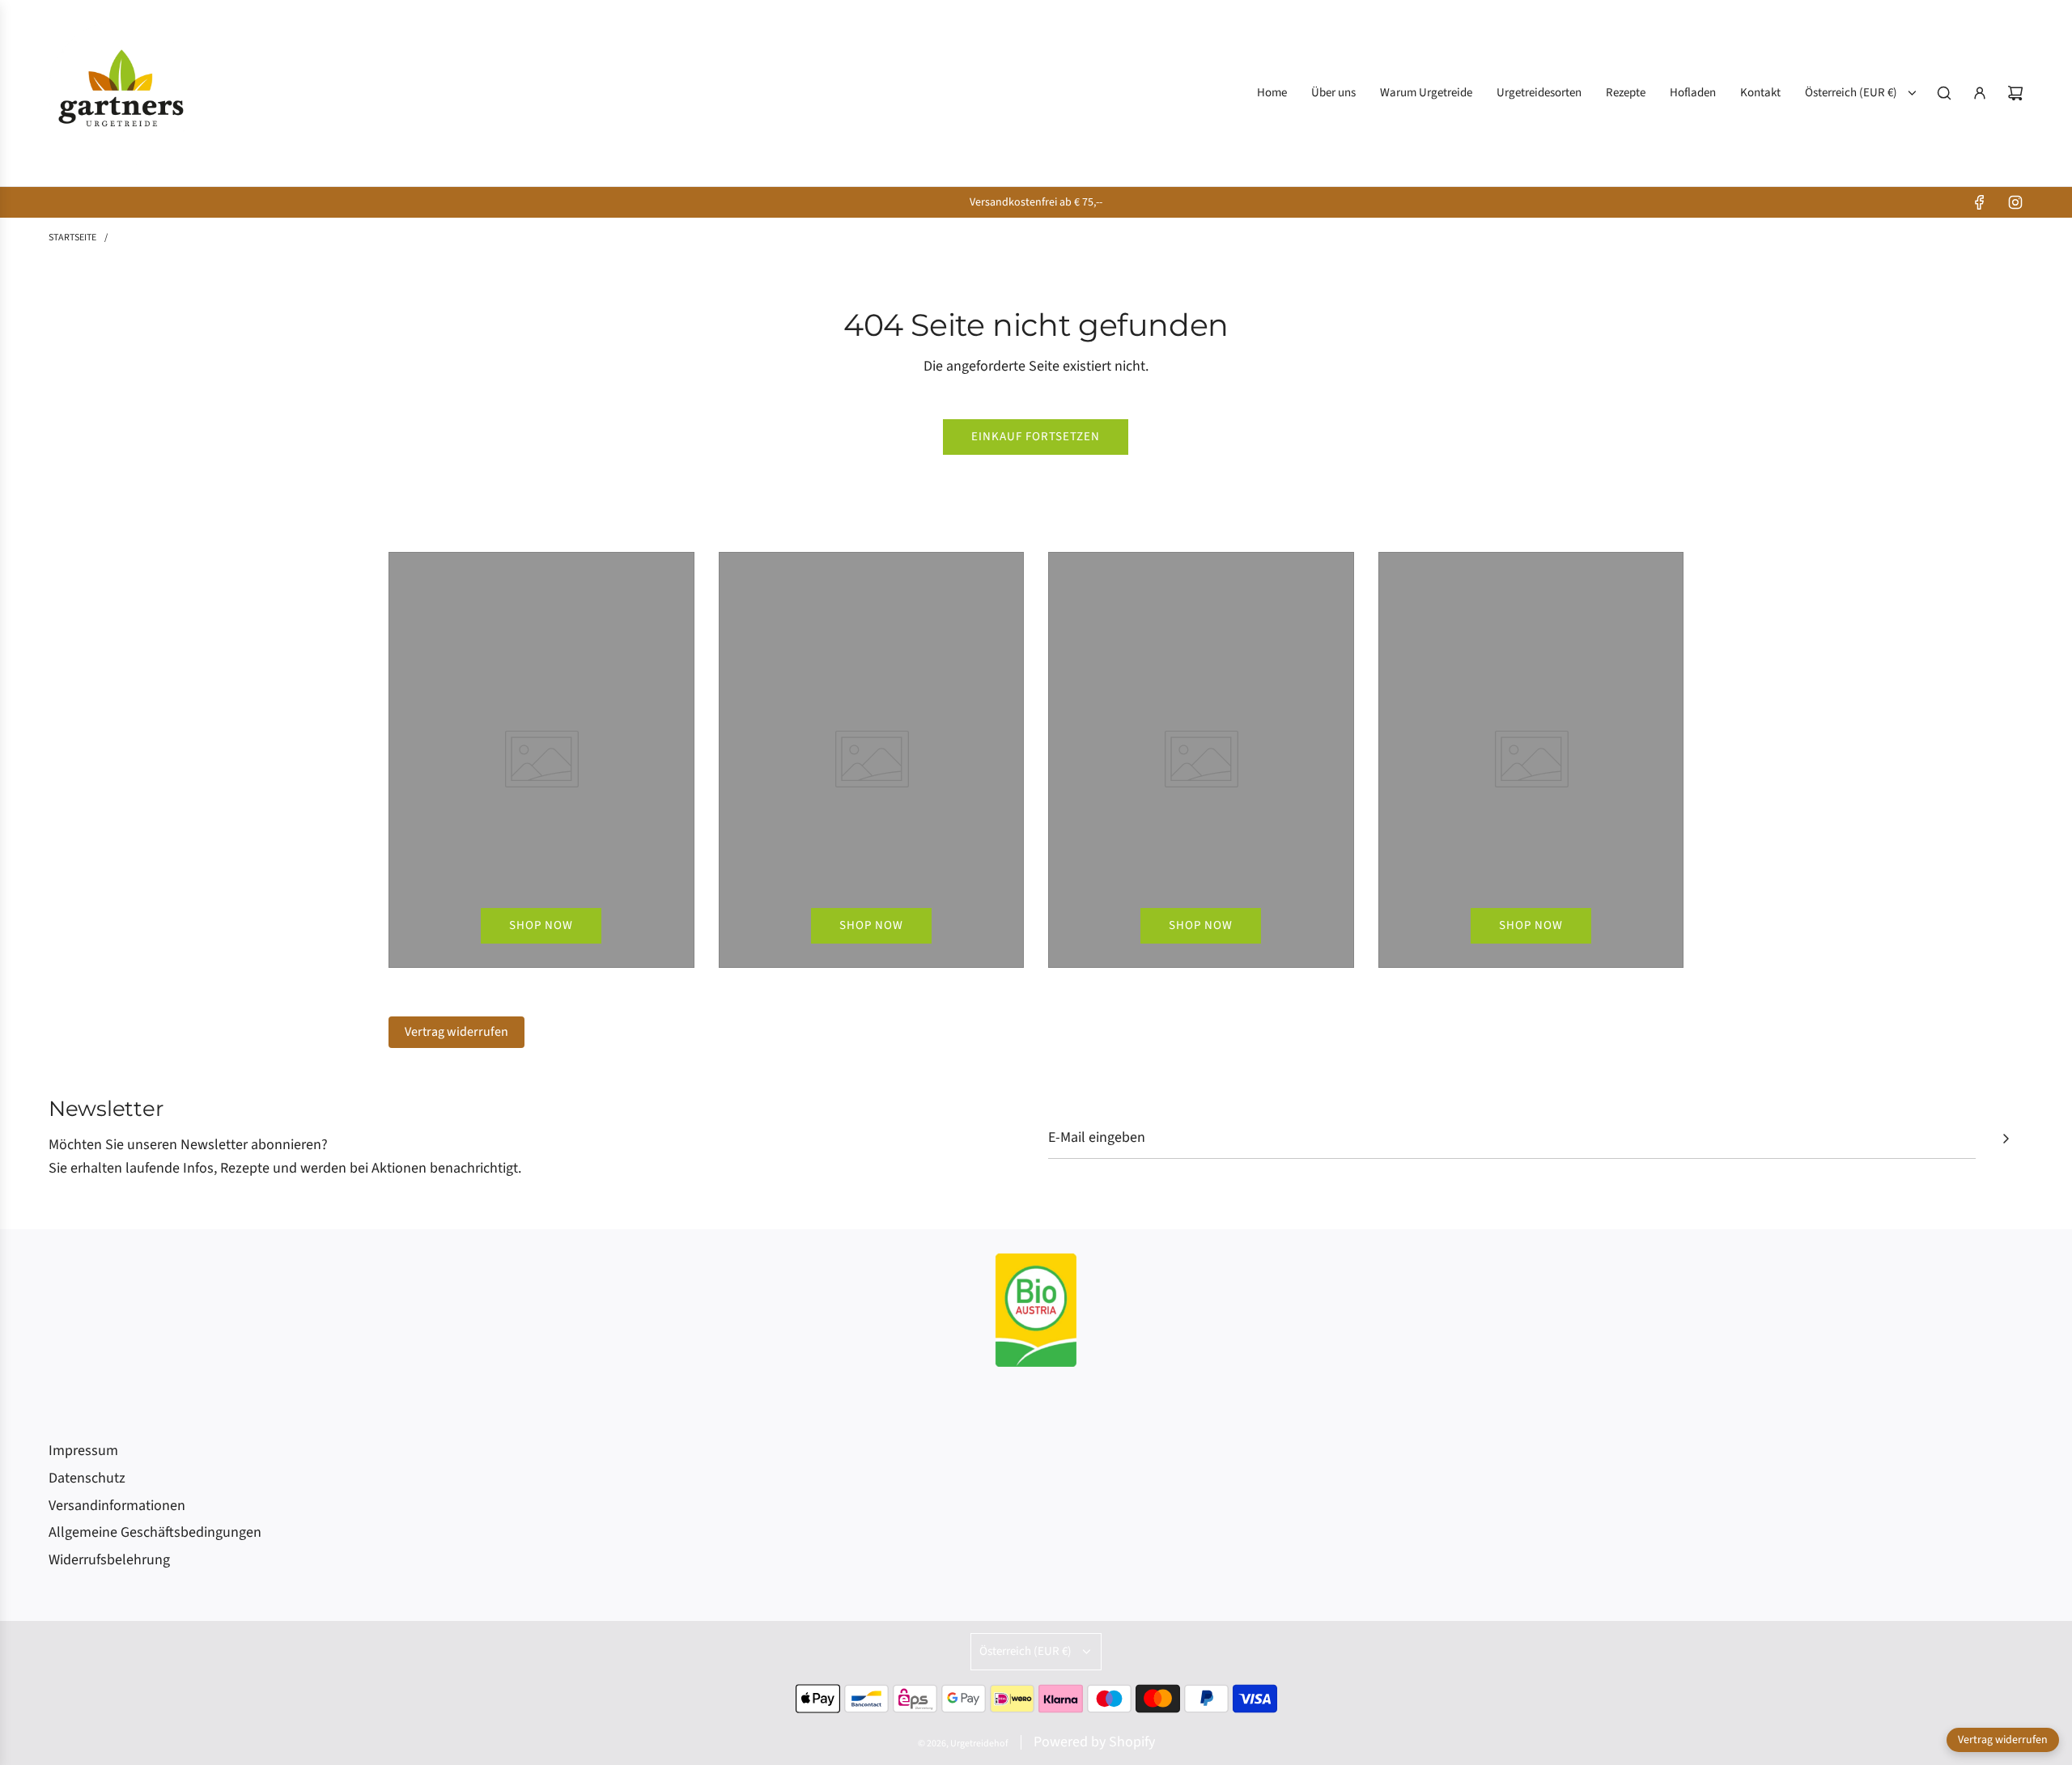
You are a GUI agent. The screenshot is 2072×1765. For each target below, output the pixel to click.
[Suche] (1944, 93)
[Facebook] (1980, 202)
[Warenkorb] (2015, 93)
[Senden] (2006, 1139)
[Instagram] (2015, 202)
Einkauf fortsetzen (1036, 437)
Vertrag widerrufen (456, 1032)
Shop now (541, 925)
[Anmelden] (1980, 93)
